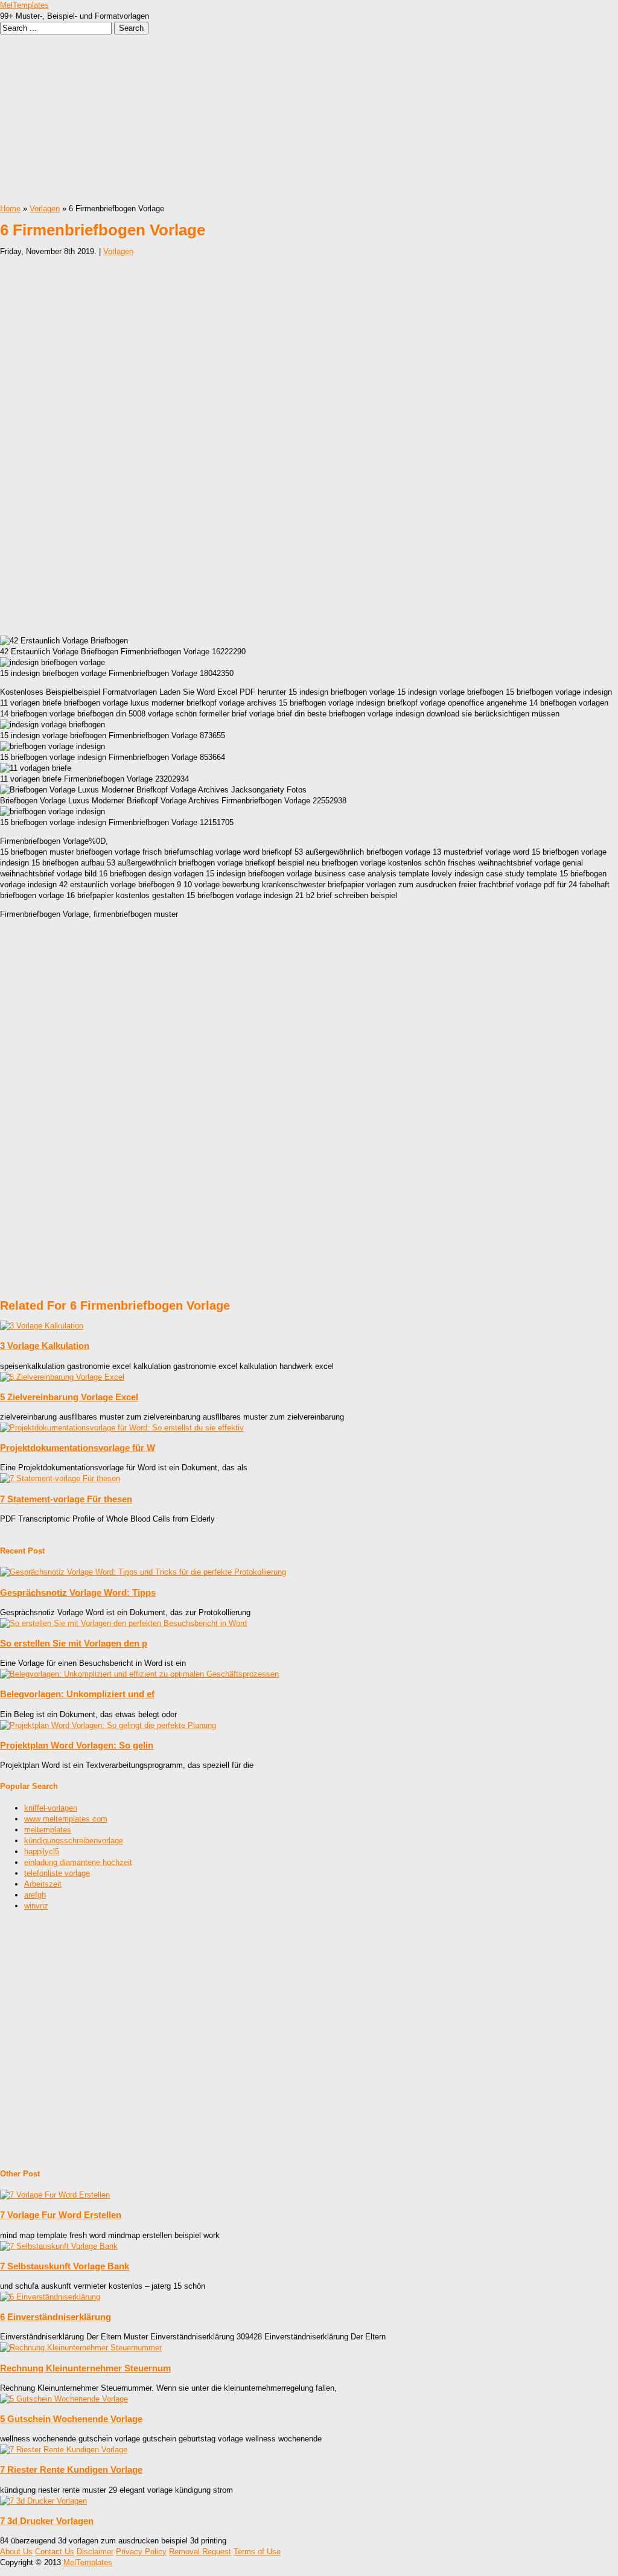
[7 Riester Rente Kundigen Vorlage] (64, 2450)
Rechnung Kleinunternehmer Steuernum (85, 2368)
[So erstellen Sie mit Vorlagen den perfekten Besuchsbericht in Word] (123, 1623)
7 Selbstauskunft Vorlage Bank (65, 2266)
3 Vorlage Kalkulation (45, 1346)
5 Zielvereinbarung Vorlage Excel (69, 1397)
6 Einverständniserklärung (56, 2317)
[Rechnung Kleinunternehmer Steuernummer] (81, 2348)
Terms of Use (257, 2552)
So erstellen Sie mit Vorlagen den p (74, 1643)
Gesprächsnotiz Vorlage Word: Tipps (78, 1592)
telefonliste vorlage (57, 1873)
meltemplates (48, 1830)
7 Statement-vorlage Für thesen (66, 1499)
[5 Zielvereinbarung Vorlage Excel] (62, 1377)
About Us (16, 2552)
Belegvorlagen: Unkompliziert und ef (77, 1694)
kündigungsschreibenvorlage (74, 1841)
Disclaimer (95, 2552)
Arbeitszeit (43, 1884)
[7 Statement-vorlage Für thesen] (60, 1478)
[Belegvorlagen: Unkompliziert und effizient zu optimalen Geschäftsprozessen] (139, 1674)
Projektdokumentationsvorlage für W (78, 1448)
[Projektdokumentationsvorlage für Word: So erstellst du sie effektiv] (122, 1428)
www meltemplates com (66, 1819)
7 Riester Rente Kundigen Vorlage (71, 2469)
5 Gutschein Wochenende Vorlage (71, 2419)
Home (10, 209)
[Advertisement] (309, 119)
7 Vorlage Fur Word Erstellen (61, 2215)
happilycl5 (42, 1851)
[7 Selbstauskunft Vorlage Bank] (59, 2246)
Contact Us (55, 2552)
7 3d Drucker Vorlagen (47, 2521)
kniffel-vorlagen (51, 1808)
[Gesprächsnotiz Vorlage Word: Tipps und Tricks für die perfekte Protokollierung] (143, 1572)
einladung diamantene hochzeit (78, 1862)
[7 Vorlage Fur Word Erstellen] (55, 2195)
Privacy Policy (141, 2552)
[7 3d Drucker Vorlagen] (43, 2501)
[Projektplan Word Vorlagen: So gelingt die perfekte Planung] (108, 1725)
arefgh (35, 1895)
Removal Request (200, 2552)
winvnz (36, 1906)
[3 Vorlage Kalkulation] (42, 1326)
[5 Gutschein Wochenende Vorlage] (64, 2399)
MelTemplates (24, 5)
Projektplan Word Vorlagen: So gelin (77, 1745)
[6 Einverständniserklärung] (50, 2297)
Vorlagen (45, 209)
